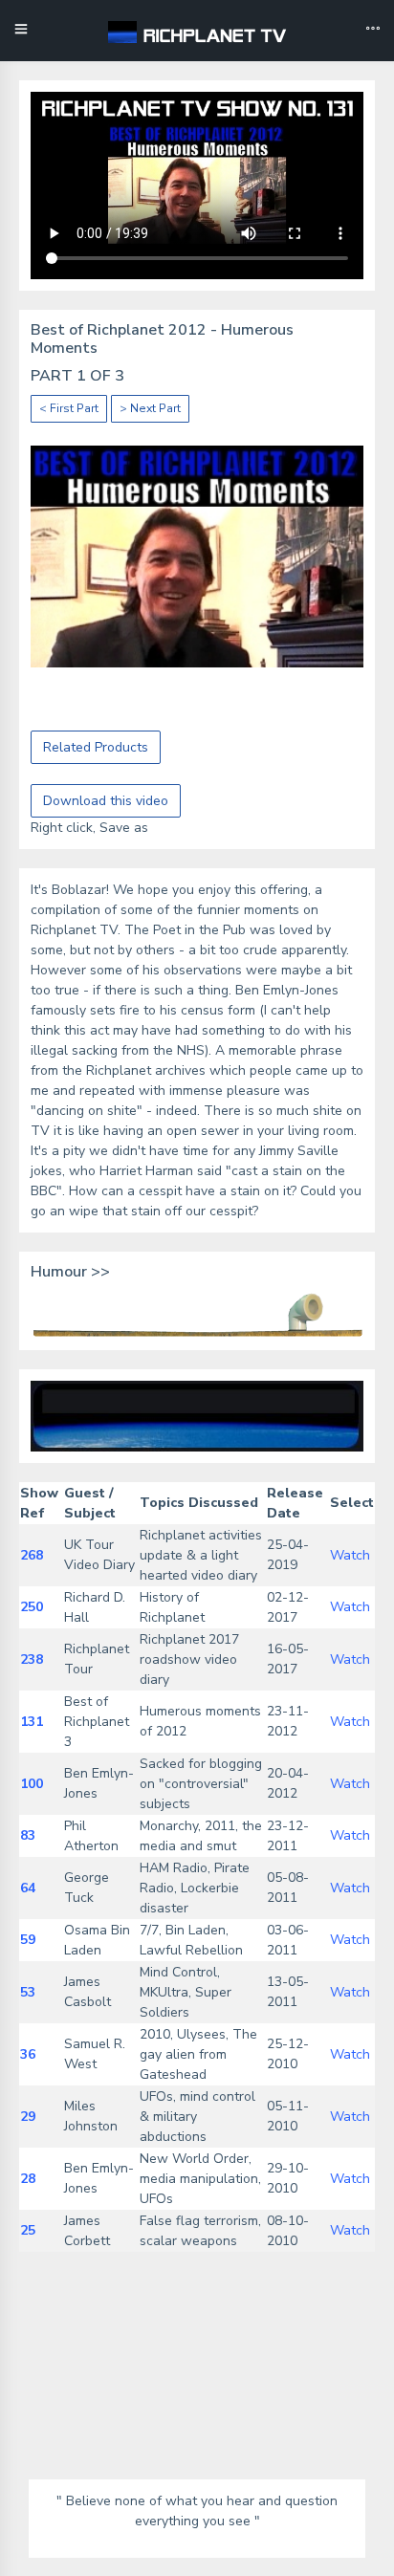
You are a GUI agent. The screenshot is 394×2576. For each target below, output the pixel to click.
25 (28, 2230)
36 (28, 2054)
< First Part (69, 408)
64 (28, 1888)
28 (28, 2179)
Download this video (106, 801)
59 (28, 1940)
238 (32, 1659)
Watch (350, 1555)
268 (32, 1555)
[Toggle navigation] (373, 31)
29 (28, 2117)
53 (28, 1992)
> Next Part (150, 408)
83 (28, 1835)
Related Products (96, 747)
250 (32, 1607)
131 (32, 1722)
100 (32, 1784)
